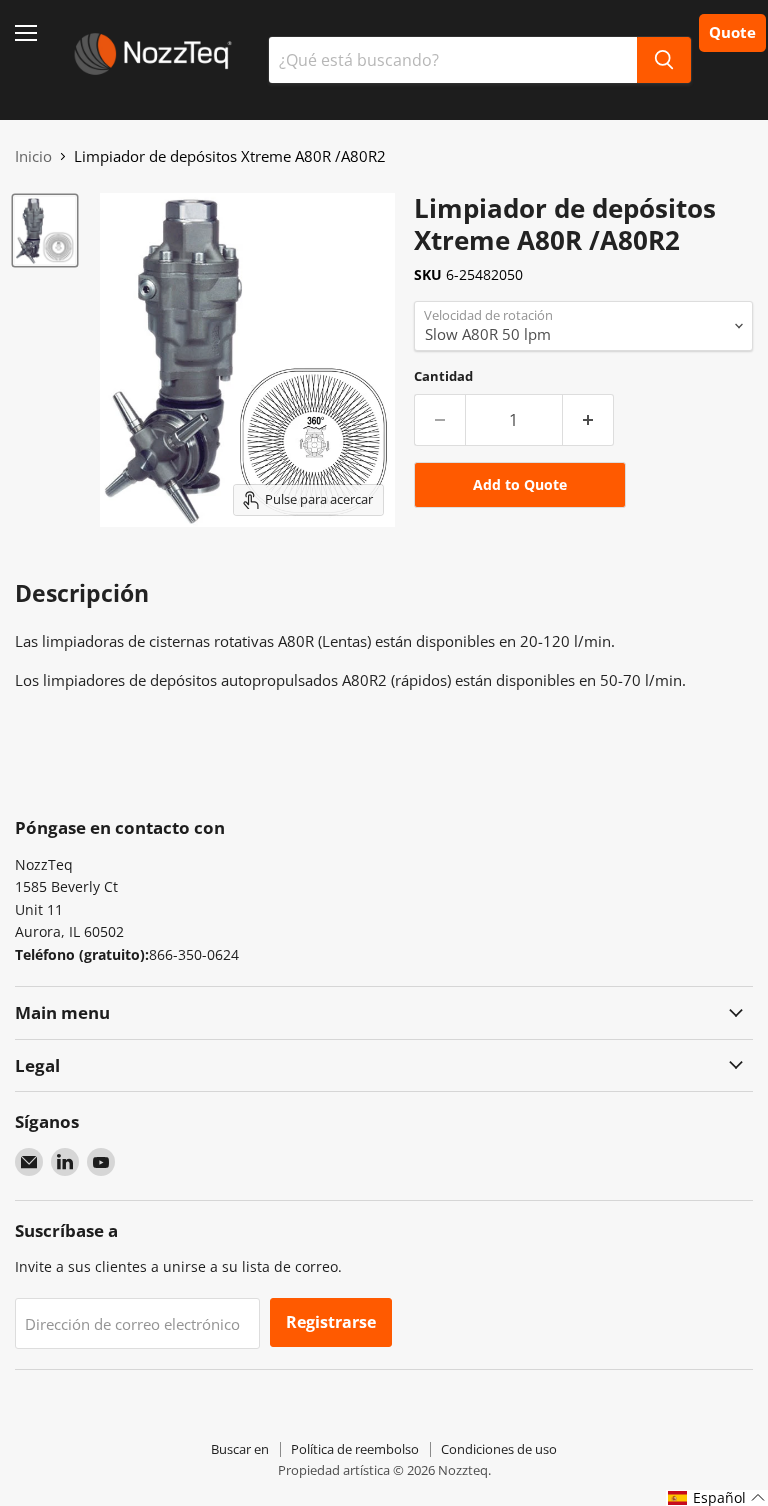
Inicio (33, 156)
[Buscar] (664, 60)
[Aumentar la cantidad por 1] (588, 420)
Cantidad (443, 376)
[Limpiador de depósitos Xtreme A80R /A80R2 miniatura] (45, 230)
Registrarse (331, 1322)
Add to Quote (520, 484)
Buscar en (240, 1449)
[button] (717, 1498)
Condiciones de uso (499, 1449)
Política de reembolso (355, 1449)
